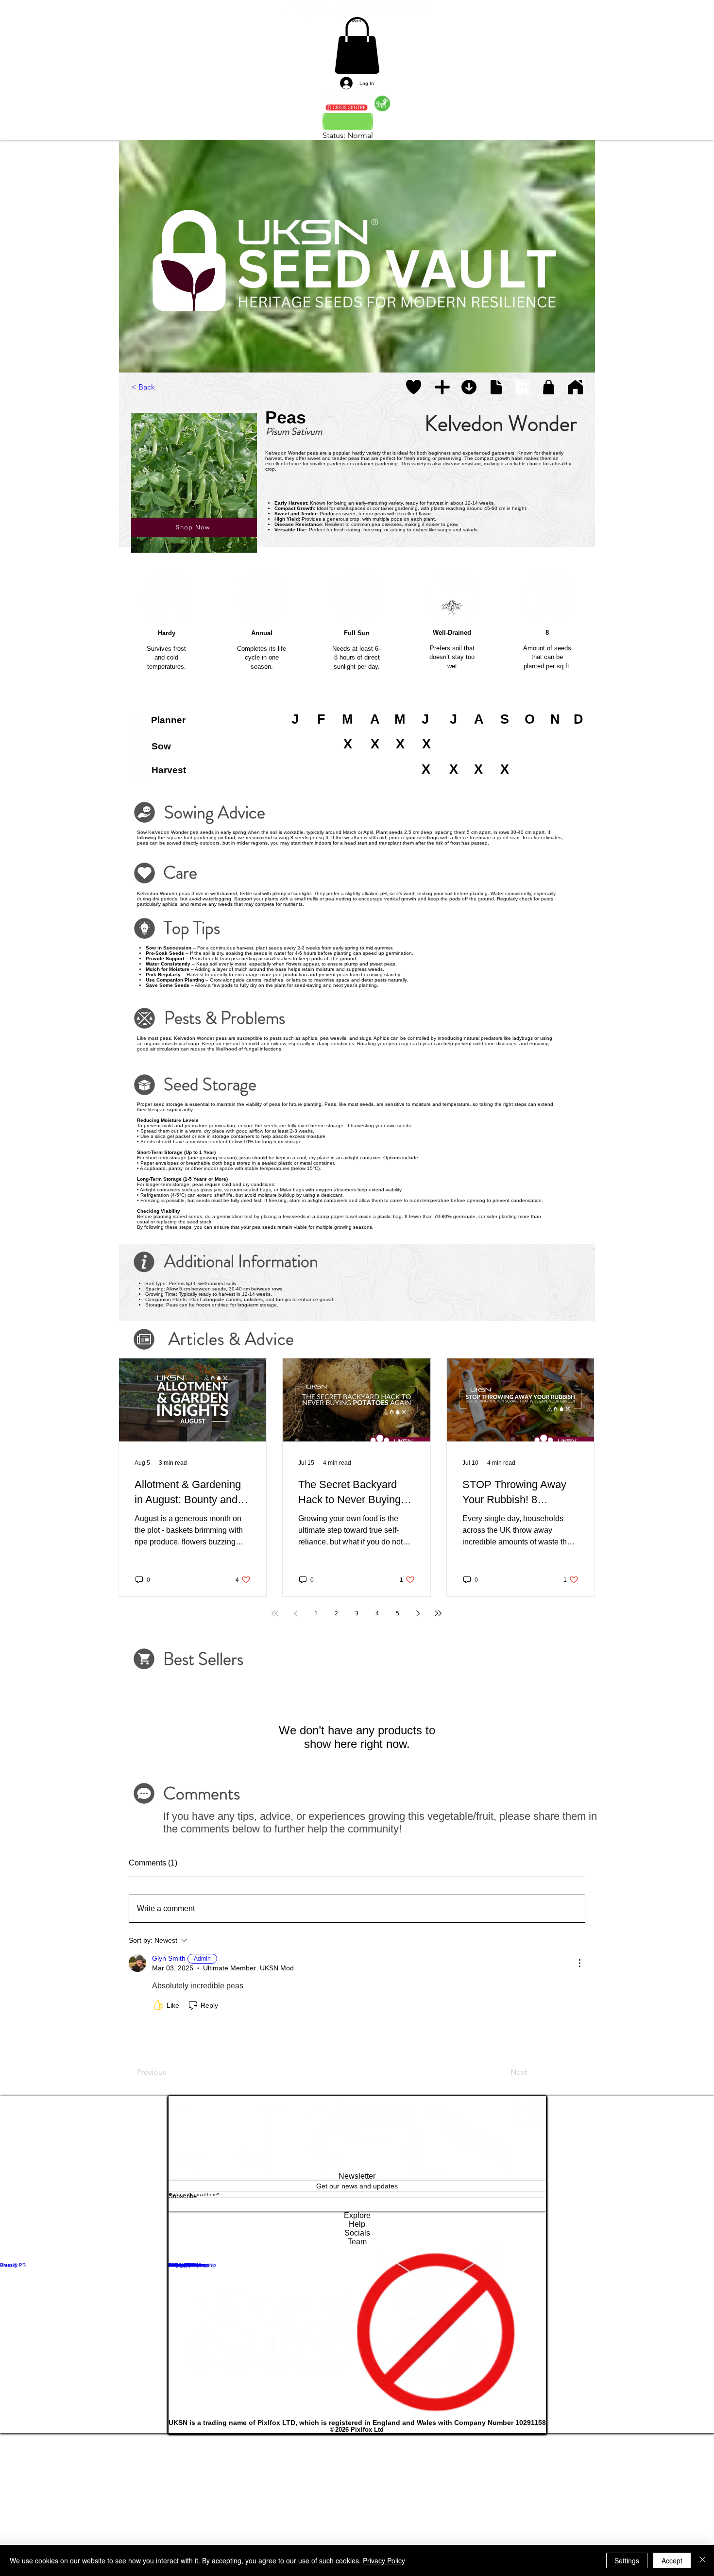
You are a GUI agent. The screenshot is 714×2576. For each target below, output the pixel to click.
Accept (672, 2560)
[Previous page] (295, 1627)
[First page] (275, 1627)
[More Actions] (579, 1977)
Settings (627, 2560)
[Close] (702, 2560)
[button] (414, 401)
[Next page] (418, 1627)
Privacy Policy (384, 2560)
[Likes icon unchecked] (158, 2019)
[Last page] (438, 1627)
